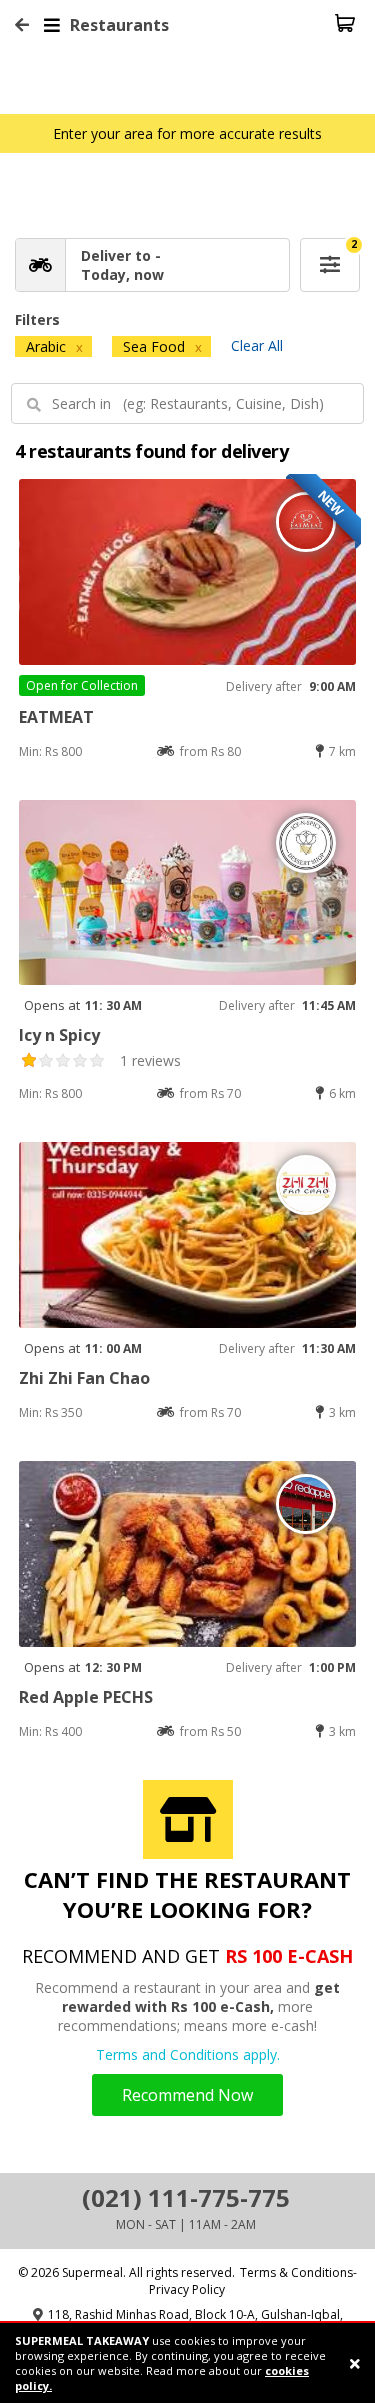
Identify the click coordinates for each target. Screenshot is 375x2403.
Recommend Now (187, 2095)
